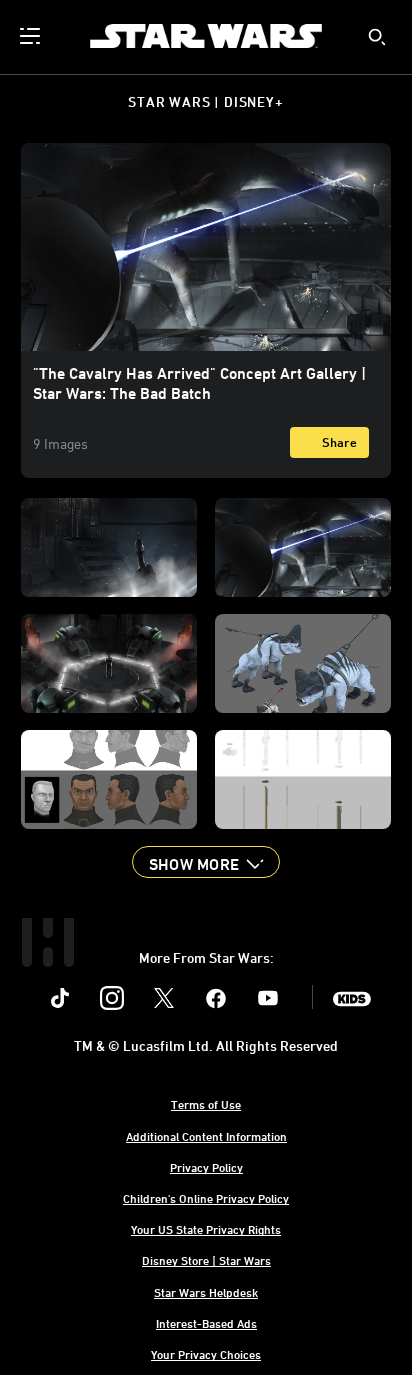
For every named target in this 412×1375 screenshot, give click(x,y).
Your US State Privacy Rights (206, 1229)
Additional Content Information (206, 1136)
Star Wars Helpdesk (206, 1292)
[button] (206, 862)
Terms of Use (206, 1104)
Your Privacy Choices (206, 1354)
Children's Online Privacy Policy (206, 1198)
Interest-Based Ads (206, 1323)
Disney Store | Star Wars (206, 1260)
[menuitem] (32, 36)
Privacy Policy (206, 1167)
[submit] (377, 37)
